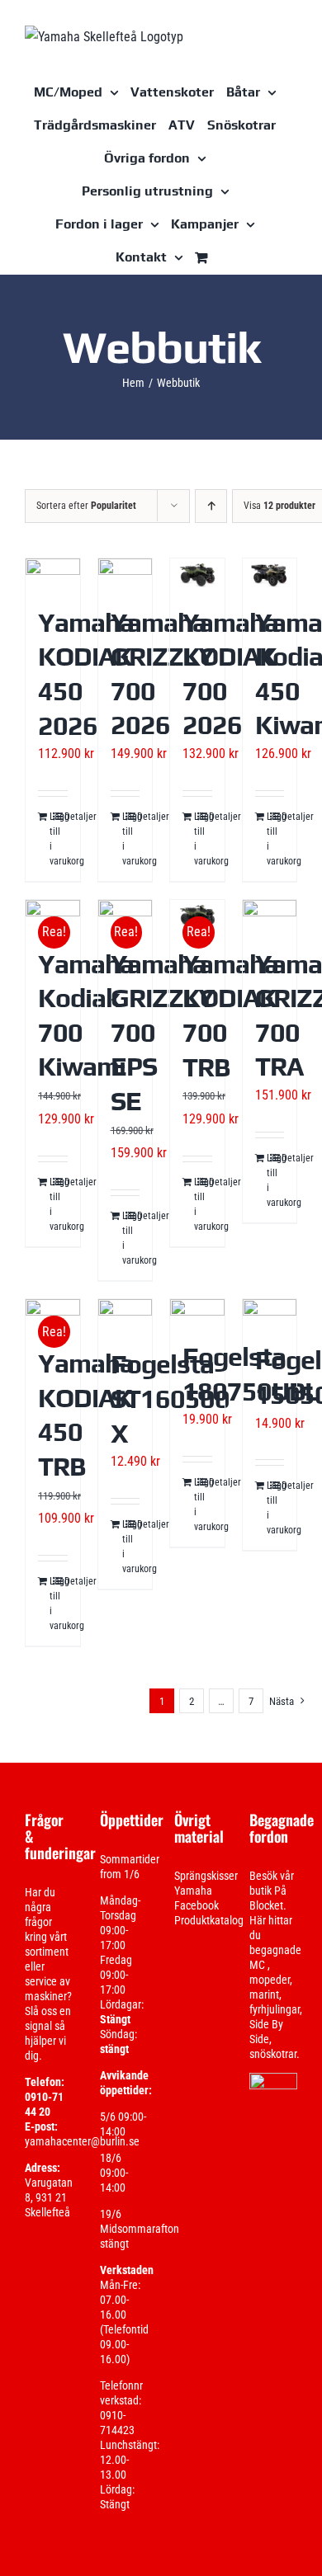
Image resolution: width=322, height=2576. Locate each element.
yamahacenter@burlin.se (82, 2141)
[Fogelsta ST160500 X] (125, 1315)
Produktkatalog (209, 1920)
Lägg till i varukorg (51, 839)
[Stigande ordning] (211, 506)
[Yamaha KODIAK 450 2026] (53, 574)
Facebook (197, 1905)
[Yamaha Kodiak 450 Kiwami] (270, 574)
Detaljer (66, 817)
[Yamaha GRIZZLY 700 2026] (125, 574)
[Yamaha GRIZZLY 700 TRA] (270, 915)
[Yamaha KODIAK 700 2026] (197, 574)
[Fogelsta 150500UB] (270, 1313)
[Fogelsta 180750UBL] (197, 1311)
